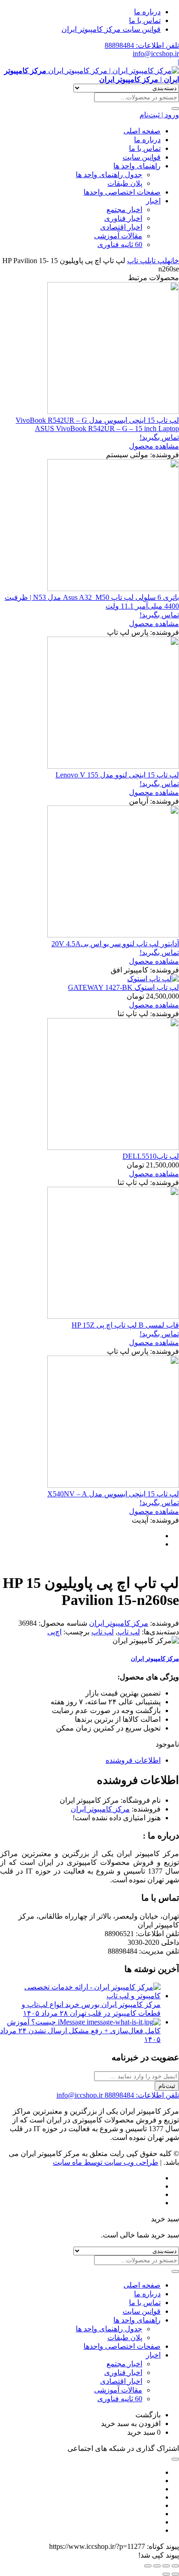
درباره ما (147, 12)
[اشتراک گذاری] (157, 2566)
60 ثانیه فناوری (120, 244)
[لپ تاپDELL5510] (113, 1147)
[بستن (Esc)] (148, 2566)
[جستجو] (175, 109)
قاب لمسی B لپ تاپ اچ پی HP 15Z (125, 1325)
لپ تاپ (158, 261)
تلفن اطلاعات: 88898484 (142, 45)
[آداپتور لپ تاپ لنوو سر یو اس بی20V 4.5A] (113, 935)
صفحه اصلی (142, 131)
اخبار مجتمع (124, 210)
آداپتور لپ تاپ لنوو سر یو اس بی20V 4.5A (115, 944)
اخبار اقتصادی (121, 227)
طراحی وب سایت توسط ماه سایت (106, 2162)
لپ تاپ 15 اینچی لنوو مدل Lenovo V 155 (117, 775)
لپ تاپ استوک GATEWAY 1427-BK (123, 987)
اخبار (153, 201)
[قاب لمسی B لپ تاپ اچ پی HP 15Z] (113, 1316)
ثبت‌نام (167, 2086)
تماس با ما (145, 20)
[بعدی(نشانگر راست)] (166, 2574)
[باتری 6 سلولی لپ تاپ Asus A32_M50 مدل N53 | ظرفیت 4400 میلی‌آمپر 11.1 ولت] (113, 589)
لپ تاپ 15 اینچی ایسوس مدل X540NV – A (113, 1494)
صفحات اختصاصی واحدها (122, 192)
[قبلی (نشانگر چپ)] (175, 2574)
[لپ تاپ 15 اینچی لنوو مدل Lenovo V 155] (113, 766)
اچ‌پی (54, 1632)
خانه (173, 261)
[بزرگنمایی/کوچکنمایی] (175, 2566)
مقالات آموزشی (118, 236)
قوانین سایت (142, 157)
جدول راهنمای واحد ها (109, 175)
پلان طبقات (125, 183)
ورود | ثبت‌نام (159, 115)
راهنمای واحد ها (137, 166)
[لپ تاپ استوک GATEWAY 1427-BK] (153, 979)
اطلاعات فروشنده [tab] (133, 1760)
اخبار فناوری (123, 218)
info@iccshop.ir (156, 54)
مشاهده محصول (154, 446)
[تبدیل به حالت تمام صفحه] (166, 2566)
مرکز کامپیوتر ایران (119, 1623)
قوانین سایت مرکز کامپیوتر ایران (111, 29)
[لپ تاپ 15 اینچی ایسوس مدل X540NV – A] (113, 1485)
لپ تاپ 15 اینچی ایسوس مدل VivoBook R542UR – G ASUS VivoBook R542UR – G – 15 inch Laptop (97, 424)
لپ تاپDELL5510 (151, 1156)
